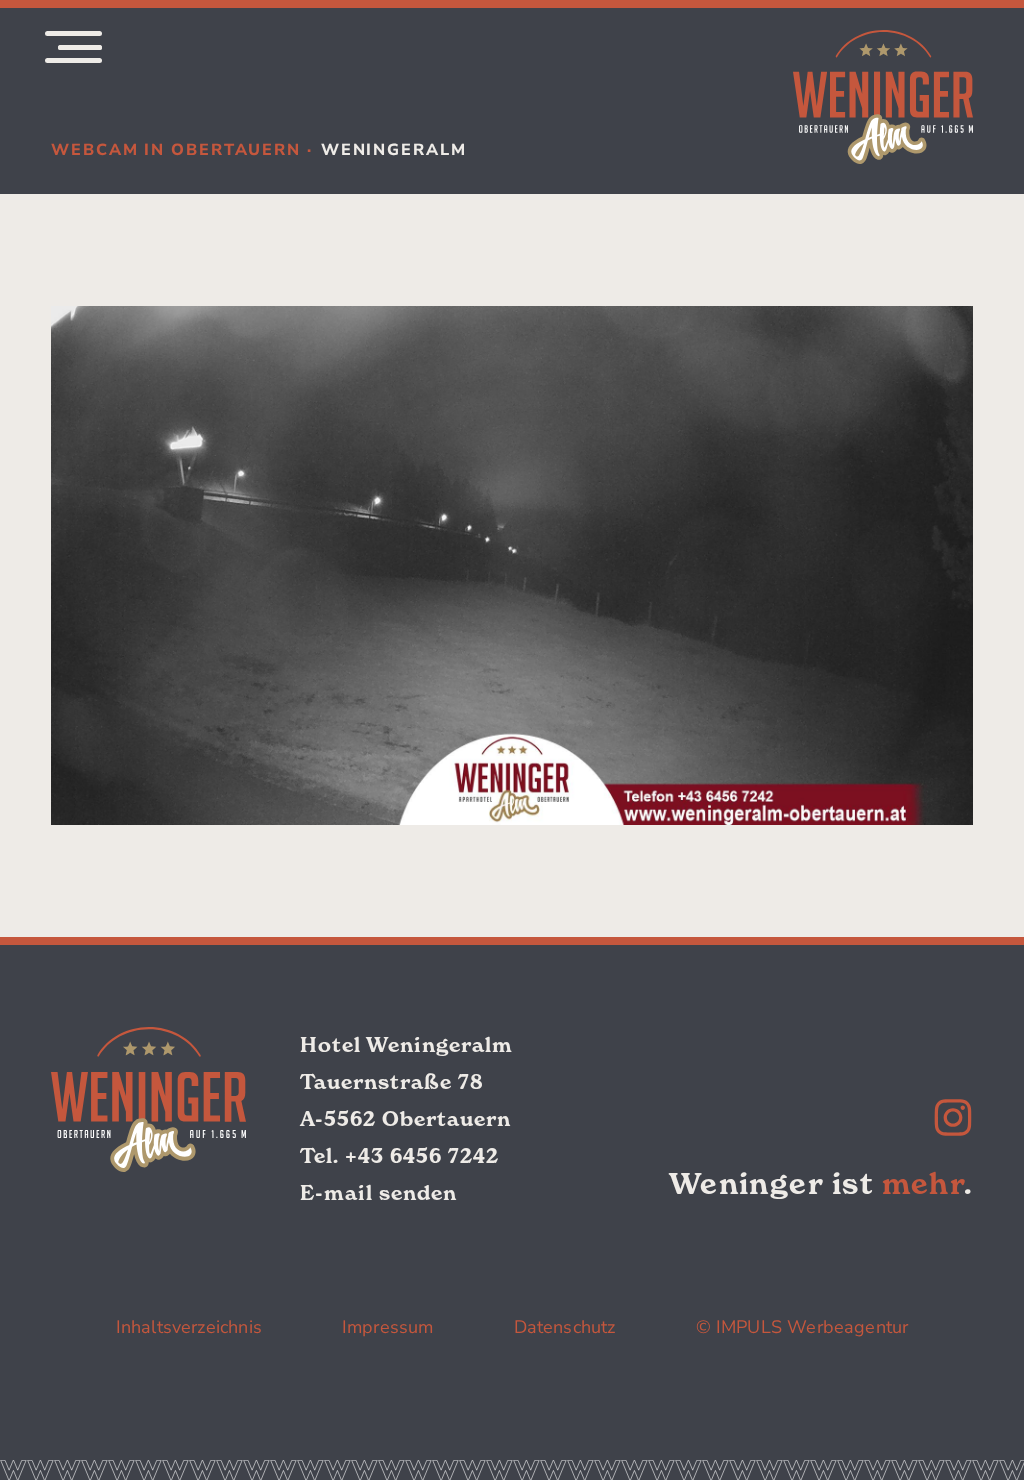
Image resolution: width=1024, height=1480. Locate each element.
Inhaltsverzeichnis (189, 1327)
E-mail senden (378, 1193)
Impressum (388, 1327)
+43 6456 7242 (422, 1156)
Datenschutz (565, 1327)
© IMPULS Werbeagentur (802, 1327)
